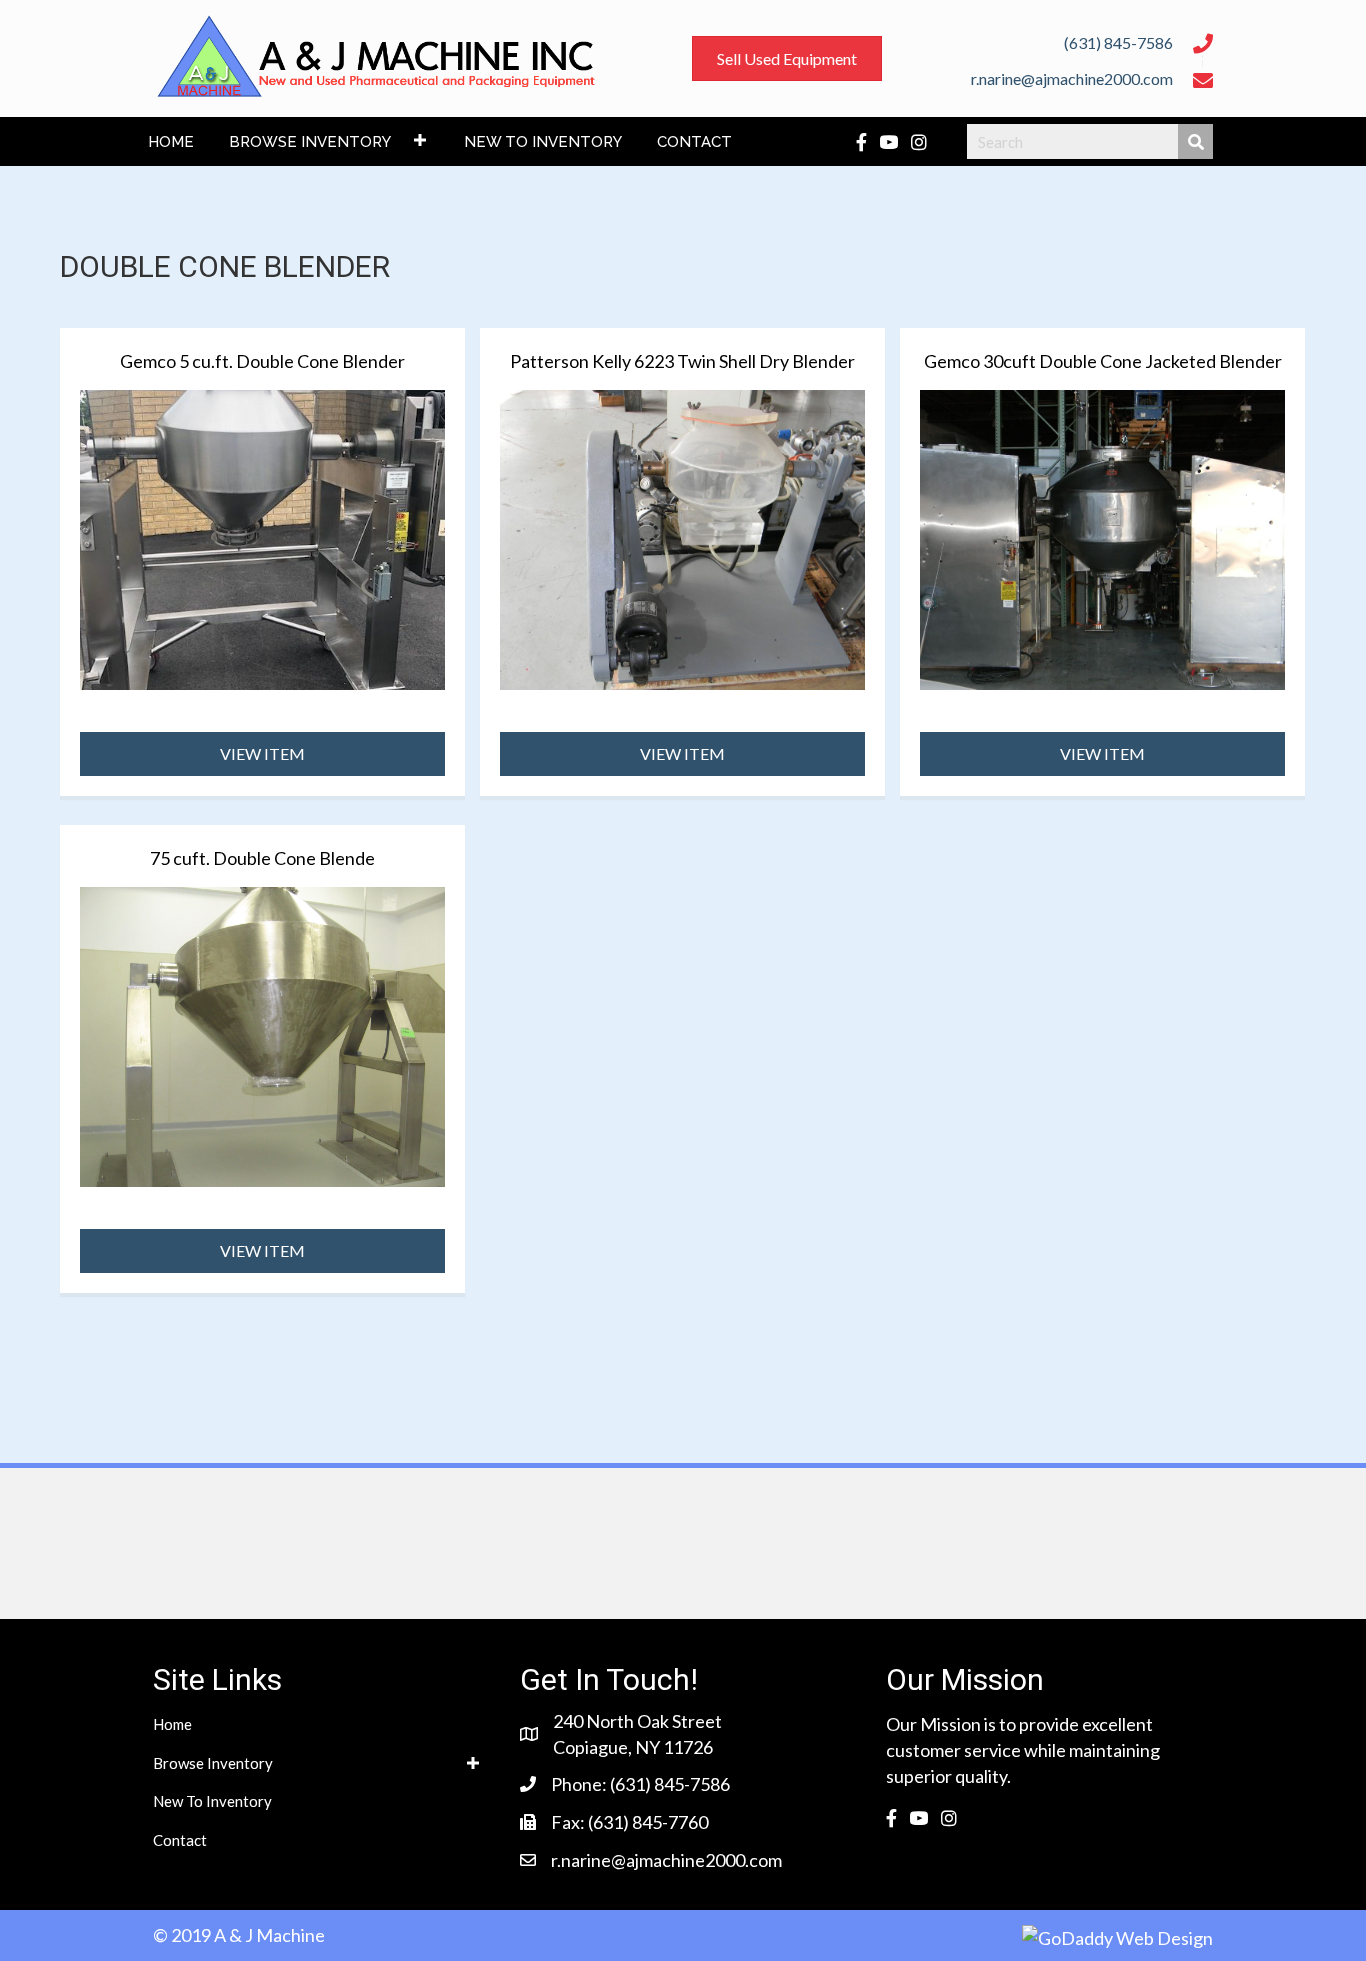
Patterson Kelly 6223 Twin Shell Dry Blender (682, 361)
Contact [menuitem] (180, 1840)
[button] (419, 139)
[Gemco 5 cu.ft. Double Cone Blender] (262, 537)
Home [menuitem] (172, 1724)
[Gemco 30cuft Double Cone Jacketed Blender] (1102, 537)
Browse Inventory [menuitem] (213, 1763)
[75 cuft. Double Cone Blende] (262, 1034)
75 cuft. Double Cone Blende (262, 858)
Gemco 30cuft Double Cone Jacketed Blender (1103, 361)
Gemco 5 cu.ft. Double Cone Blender (262, 361)
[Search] (1195, 141)
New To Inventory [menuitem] (212, 1801)
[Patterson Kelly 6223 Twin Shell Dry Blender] (682, 537)
